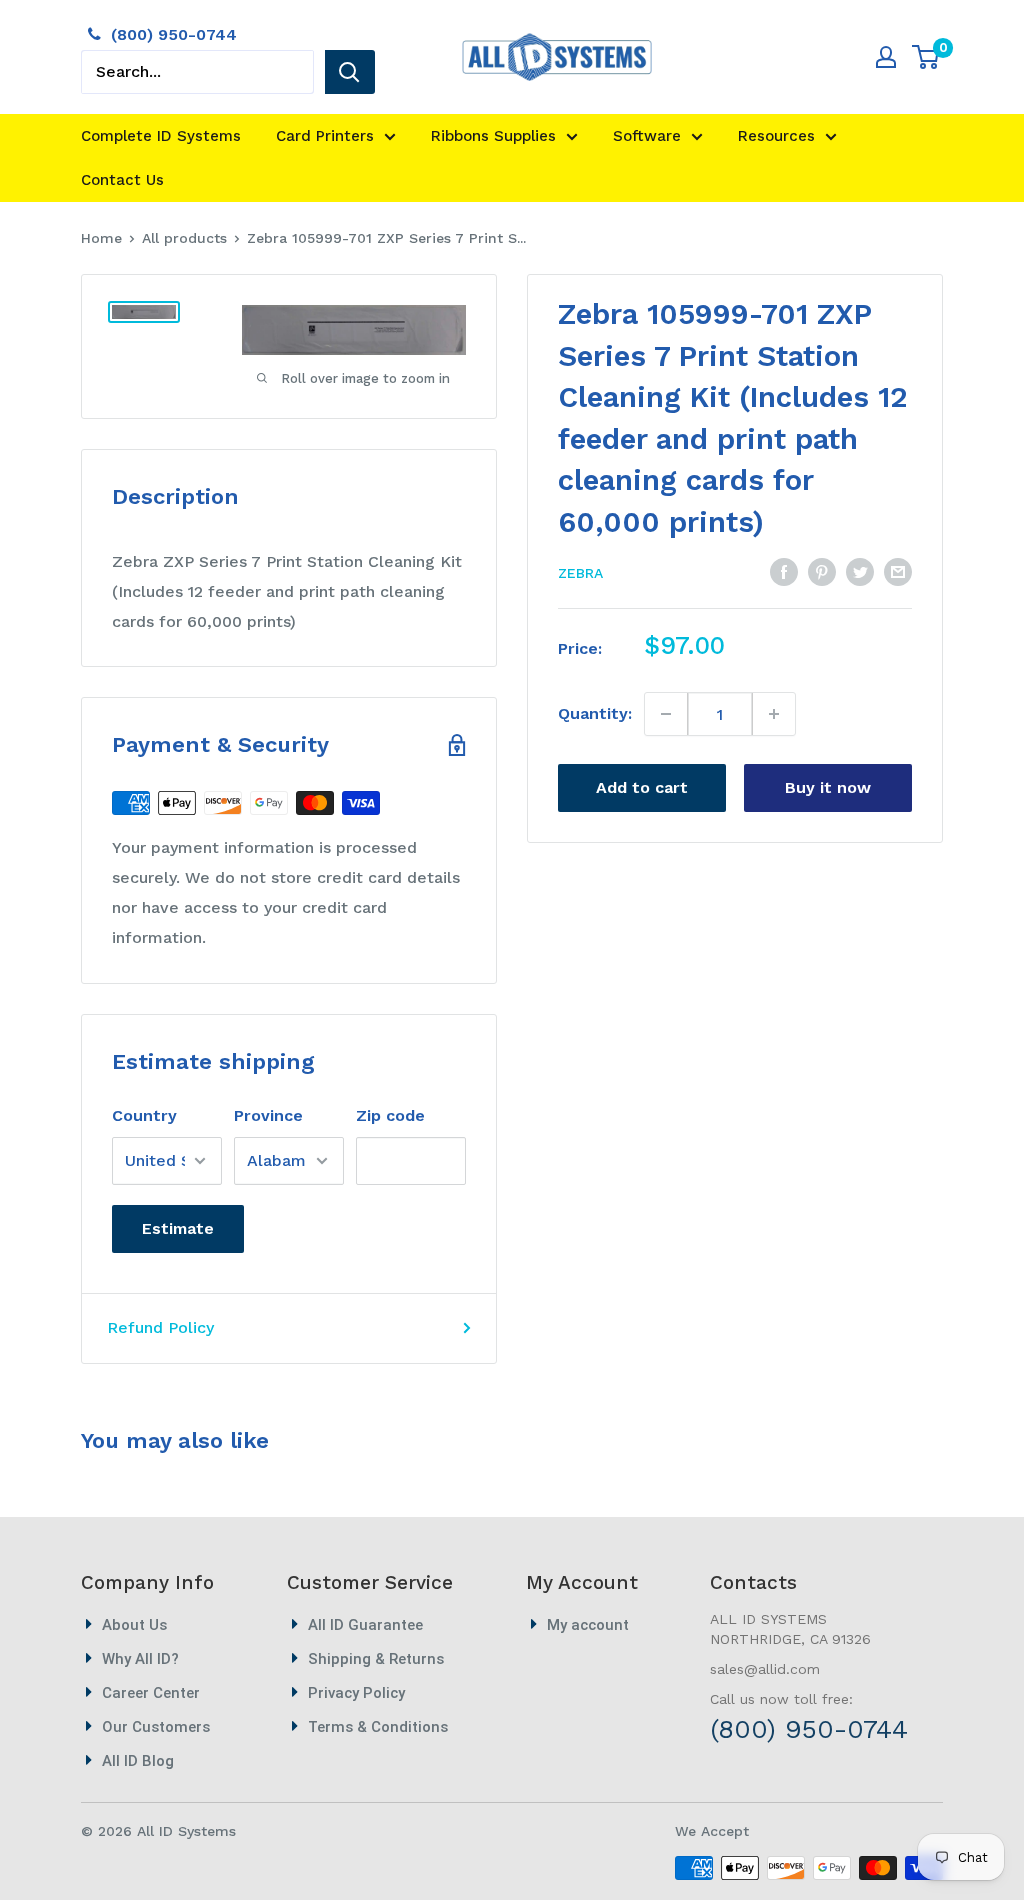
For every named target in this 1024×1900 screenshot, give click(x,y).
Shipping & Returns (376, 1659)
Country (144, 1115)
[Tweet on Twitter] (860, 571)
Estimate (178, 1228)
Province (268, 1115)
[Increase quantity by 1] (773, 714)
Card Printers (325, 136)
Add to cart (642, 787)
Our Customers (156, 1727)
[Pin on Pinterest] (822, 571)
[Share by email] (898, 571)
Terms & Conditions (378, 1727)
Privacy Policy (356, 1693)
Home (101, 238)
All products (184, 238)
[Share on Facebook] (784, 571)
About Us (134, 1625)
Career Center (151, 1693)
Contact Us (122, 180)
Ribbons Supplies (493, 136)
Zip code (390, 1115)
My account (588, 1625)
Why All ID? (140, 1659)
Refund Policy (160, 1327)
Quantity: (595, 713)
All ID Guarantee (365, 1625)
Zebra (580, 573)
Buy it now (828, 787)
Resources (776, 136)
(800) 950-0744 (174, 34)
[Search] (350, 72)
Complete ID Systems (161, 136)
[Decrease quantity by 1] (666, 714)
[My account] (886, 57)
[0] (926, 57)
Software (647, 136)
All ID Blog (138, 1761)
